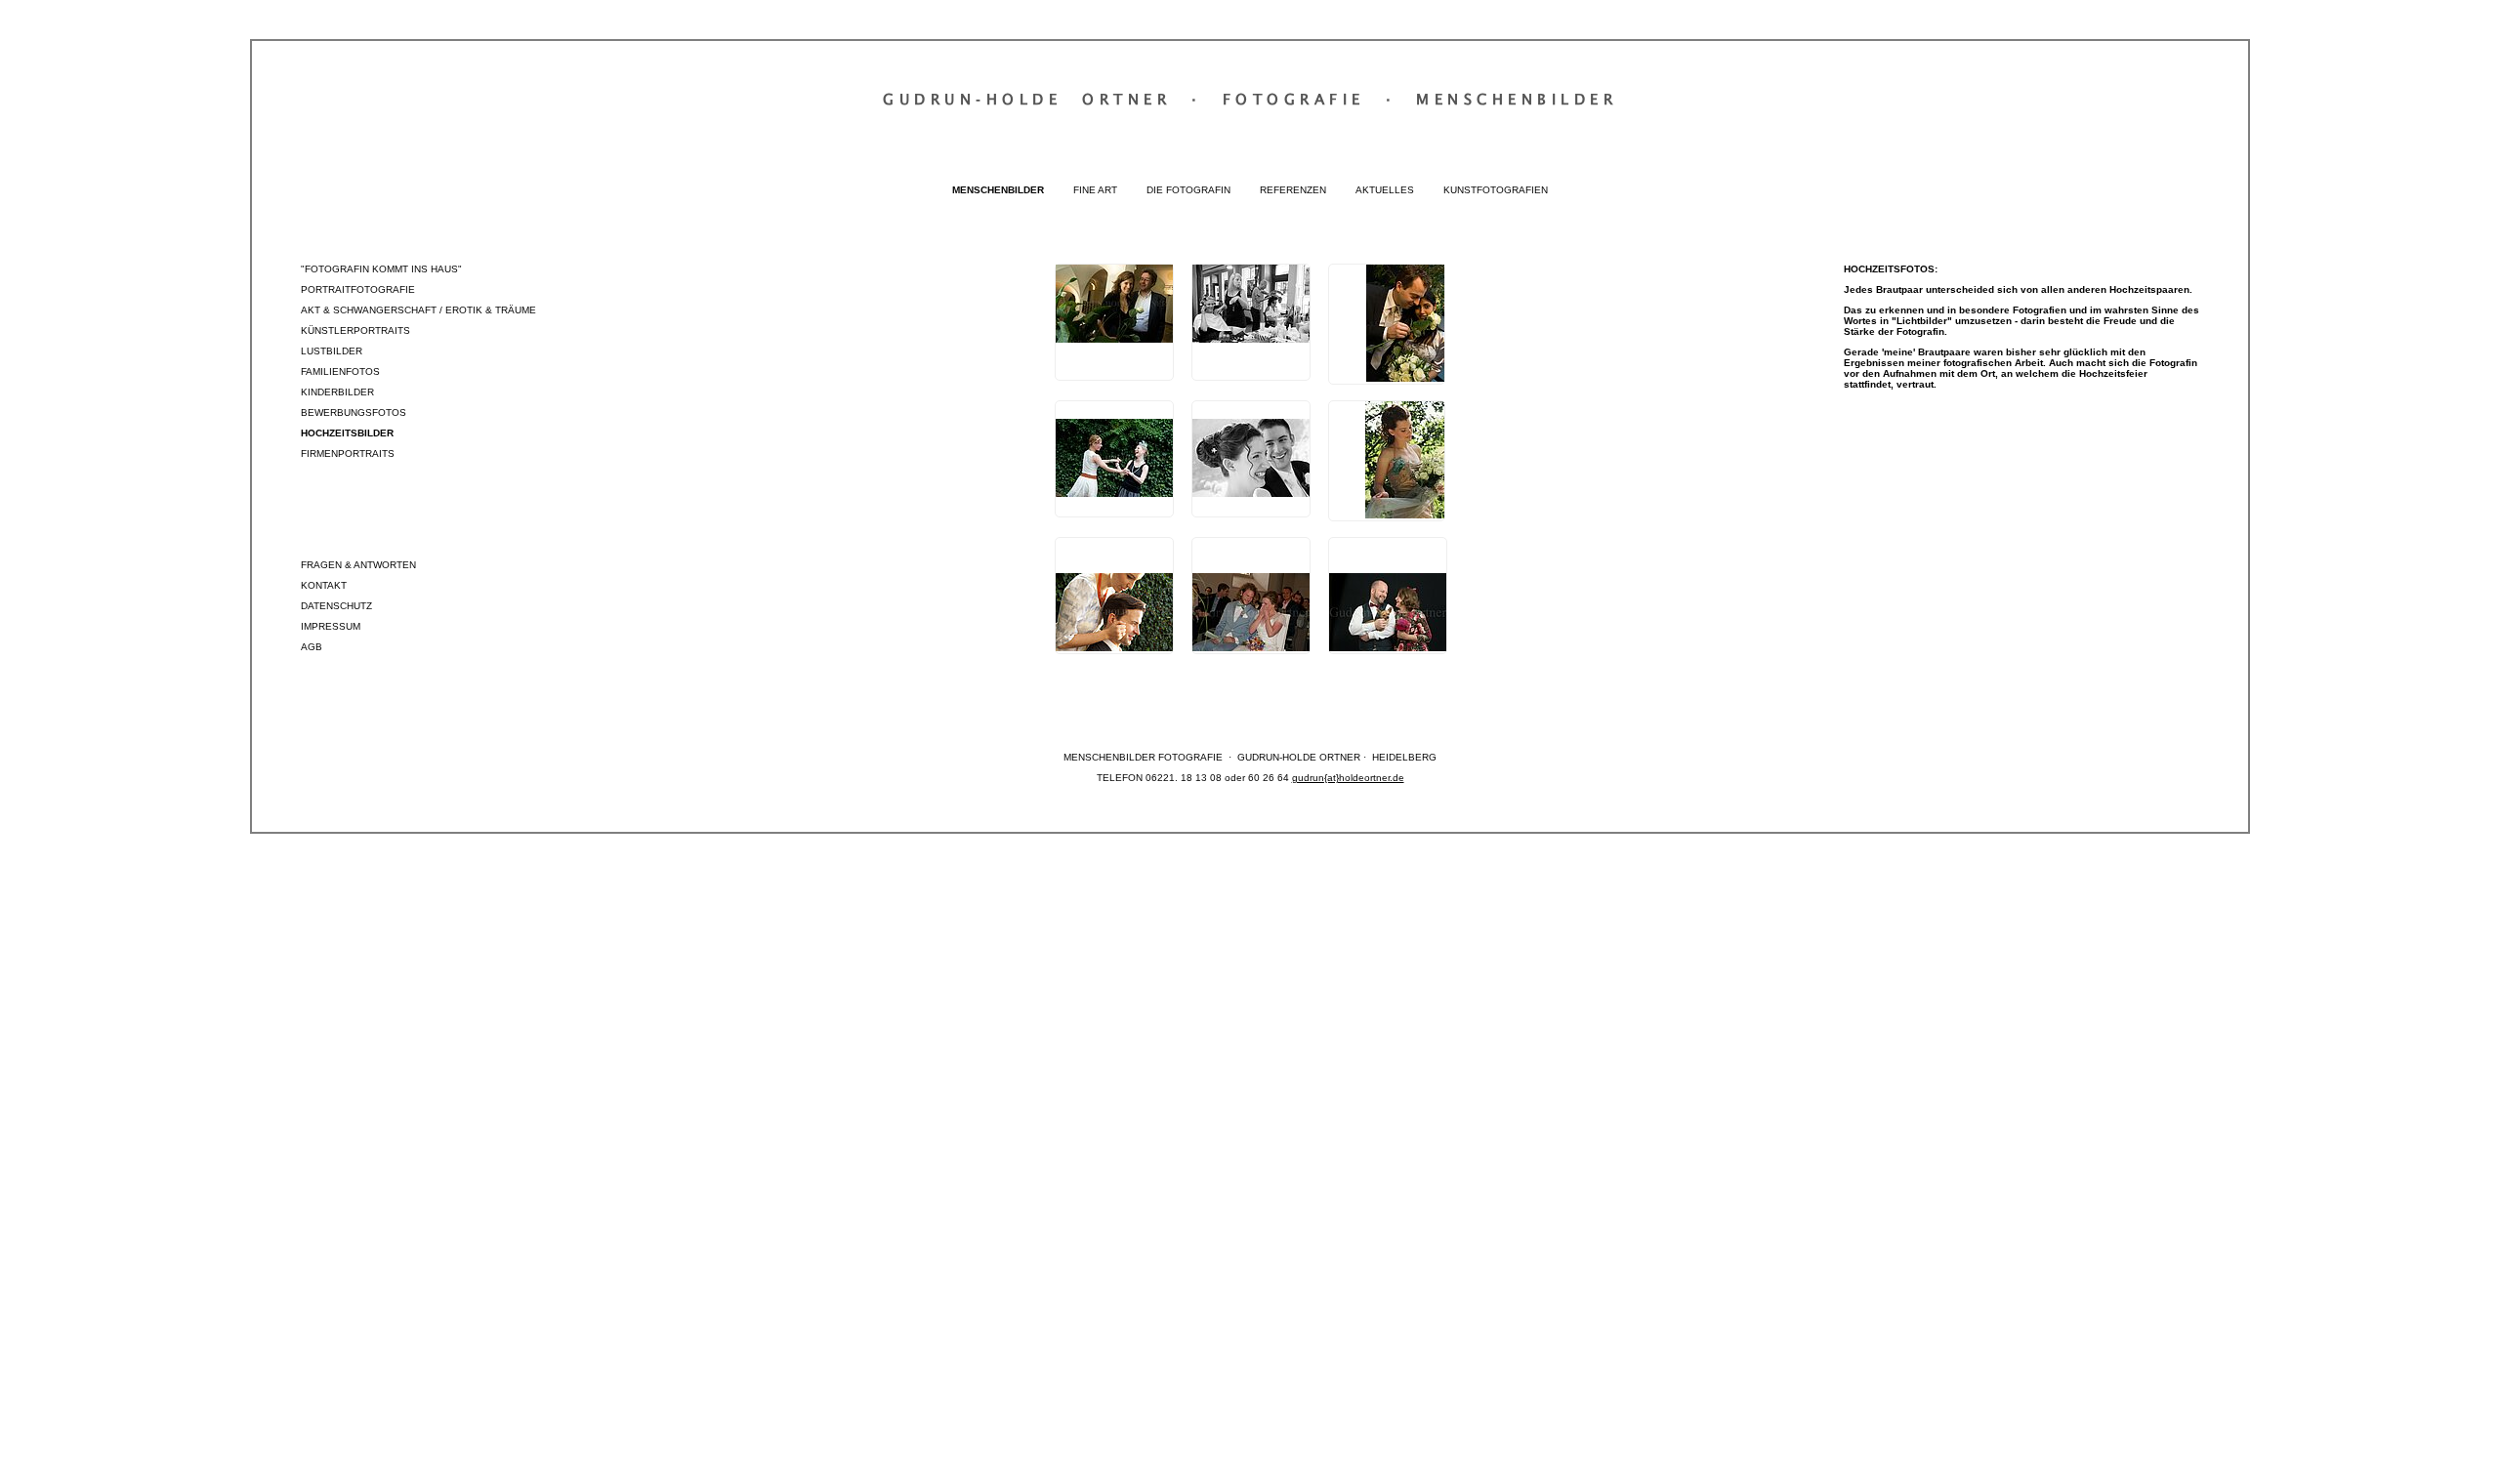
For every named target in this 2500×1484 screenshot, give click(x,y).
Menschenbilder (998, 190)
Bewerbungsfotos (354, 412)
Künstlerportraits (355, 330)
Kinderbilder (337, 392)
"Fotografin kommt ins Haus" (381, 269)
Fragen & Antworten (358, 565)
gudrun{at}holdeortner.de (1348, 778)
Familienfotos (340, 371)
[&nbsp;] (1114, 322)
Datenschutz (336, 606)
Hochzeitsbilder (347, 433)
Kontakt (324, 585)
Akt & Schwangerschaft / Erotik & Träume (418, 310)
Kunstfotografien (1496, 190)
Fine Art (1095, 190)
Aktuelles (1385, 190)
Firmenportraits (348, 453)
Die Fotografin (1188, 190)
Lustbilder (332, 351)
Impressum (331, 626)
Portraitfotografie (358, 289)
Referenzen (1293, 190)
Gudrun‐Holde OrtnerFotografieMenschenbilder (1250, 99)
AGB (312, 647)
